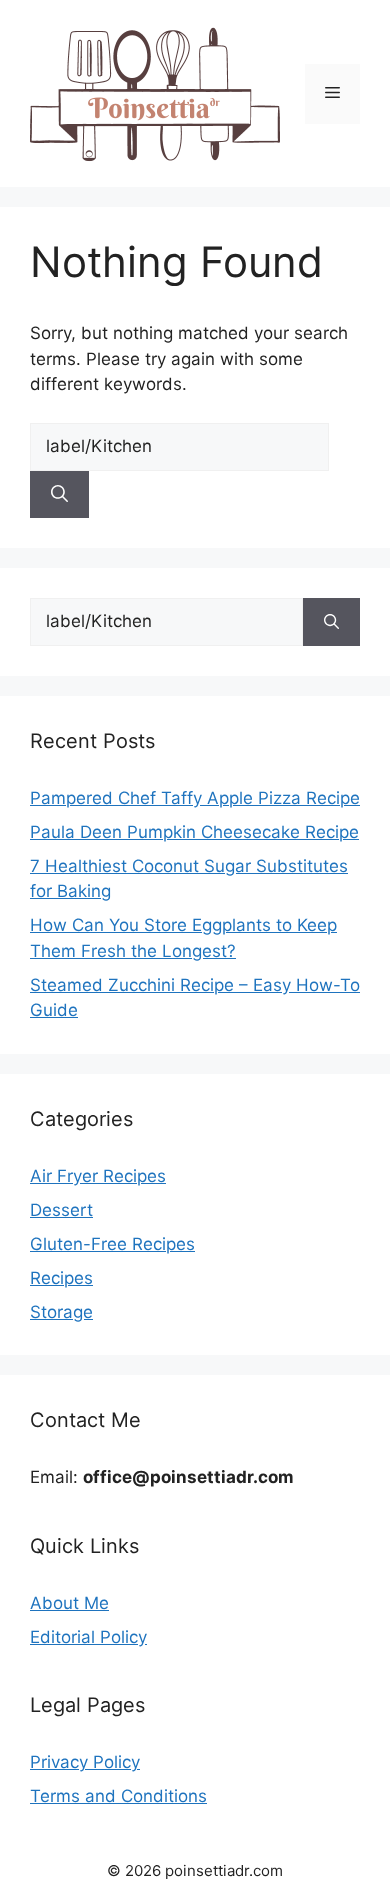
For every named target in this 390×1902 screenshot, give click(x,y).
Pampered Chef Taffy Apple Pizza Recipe (195, 798)
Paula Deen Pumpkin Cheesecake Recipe (194, 832)
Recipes (61, 1278)
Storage (61, 1312)
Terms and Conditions (118, 1796)
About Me (69, 1603)
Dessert (61, 1210)
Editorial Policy (88, 1637)
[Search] (59, 495)
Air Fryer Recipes (98, 1176)
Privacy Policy (85, 1762)
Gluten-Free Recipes (112, 1244)
